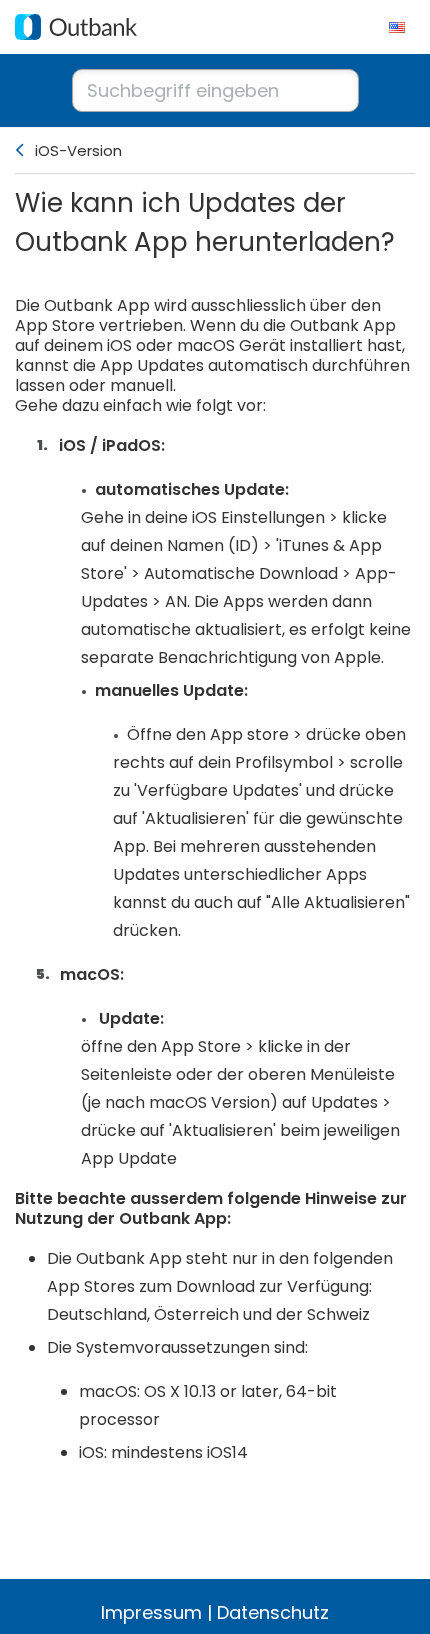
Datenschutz (273, 1612)
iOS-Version (78, 150)
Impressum (151, 1612)
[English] (397, 27)
